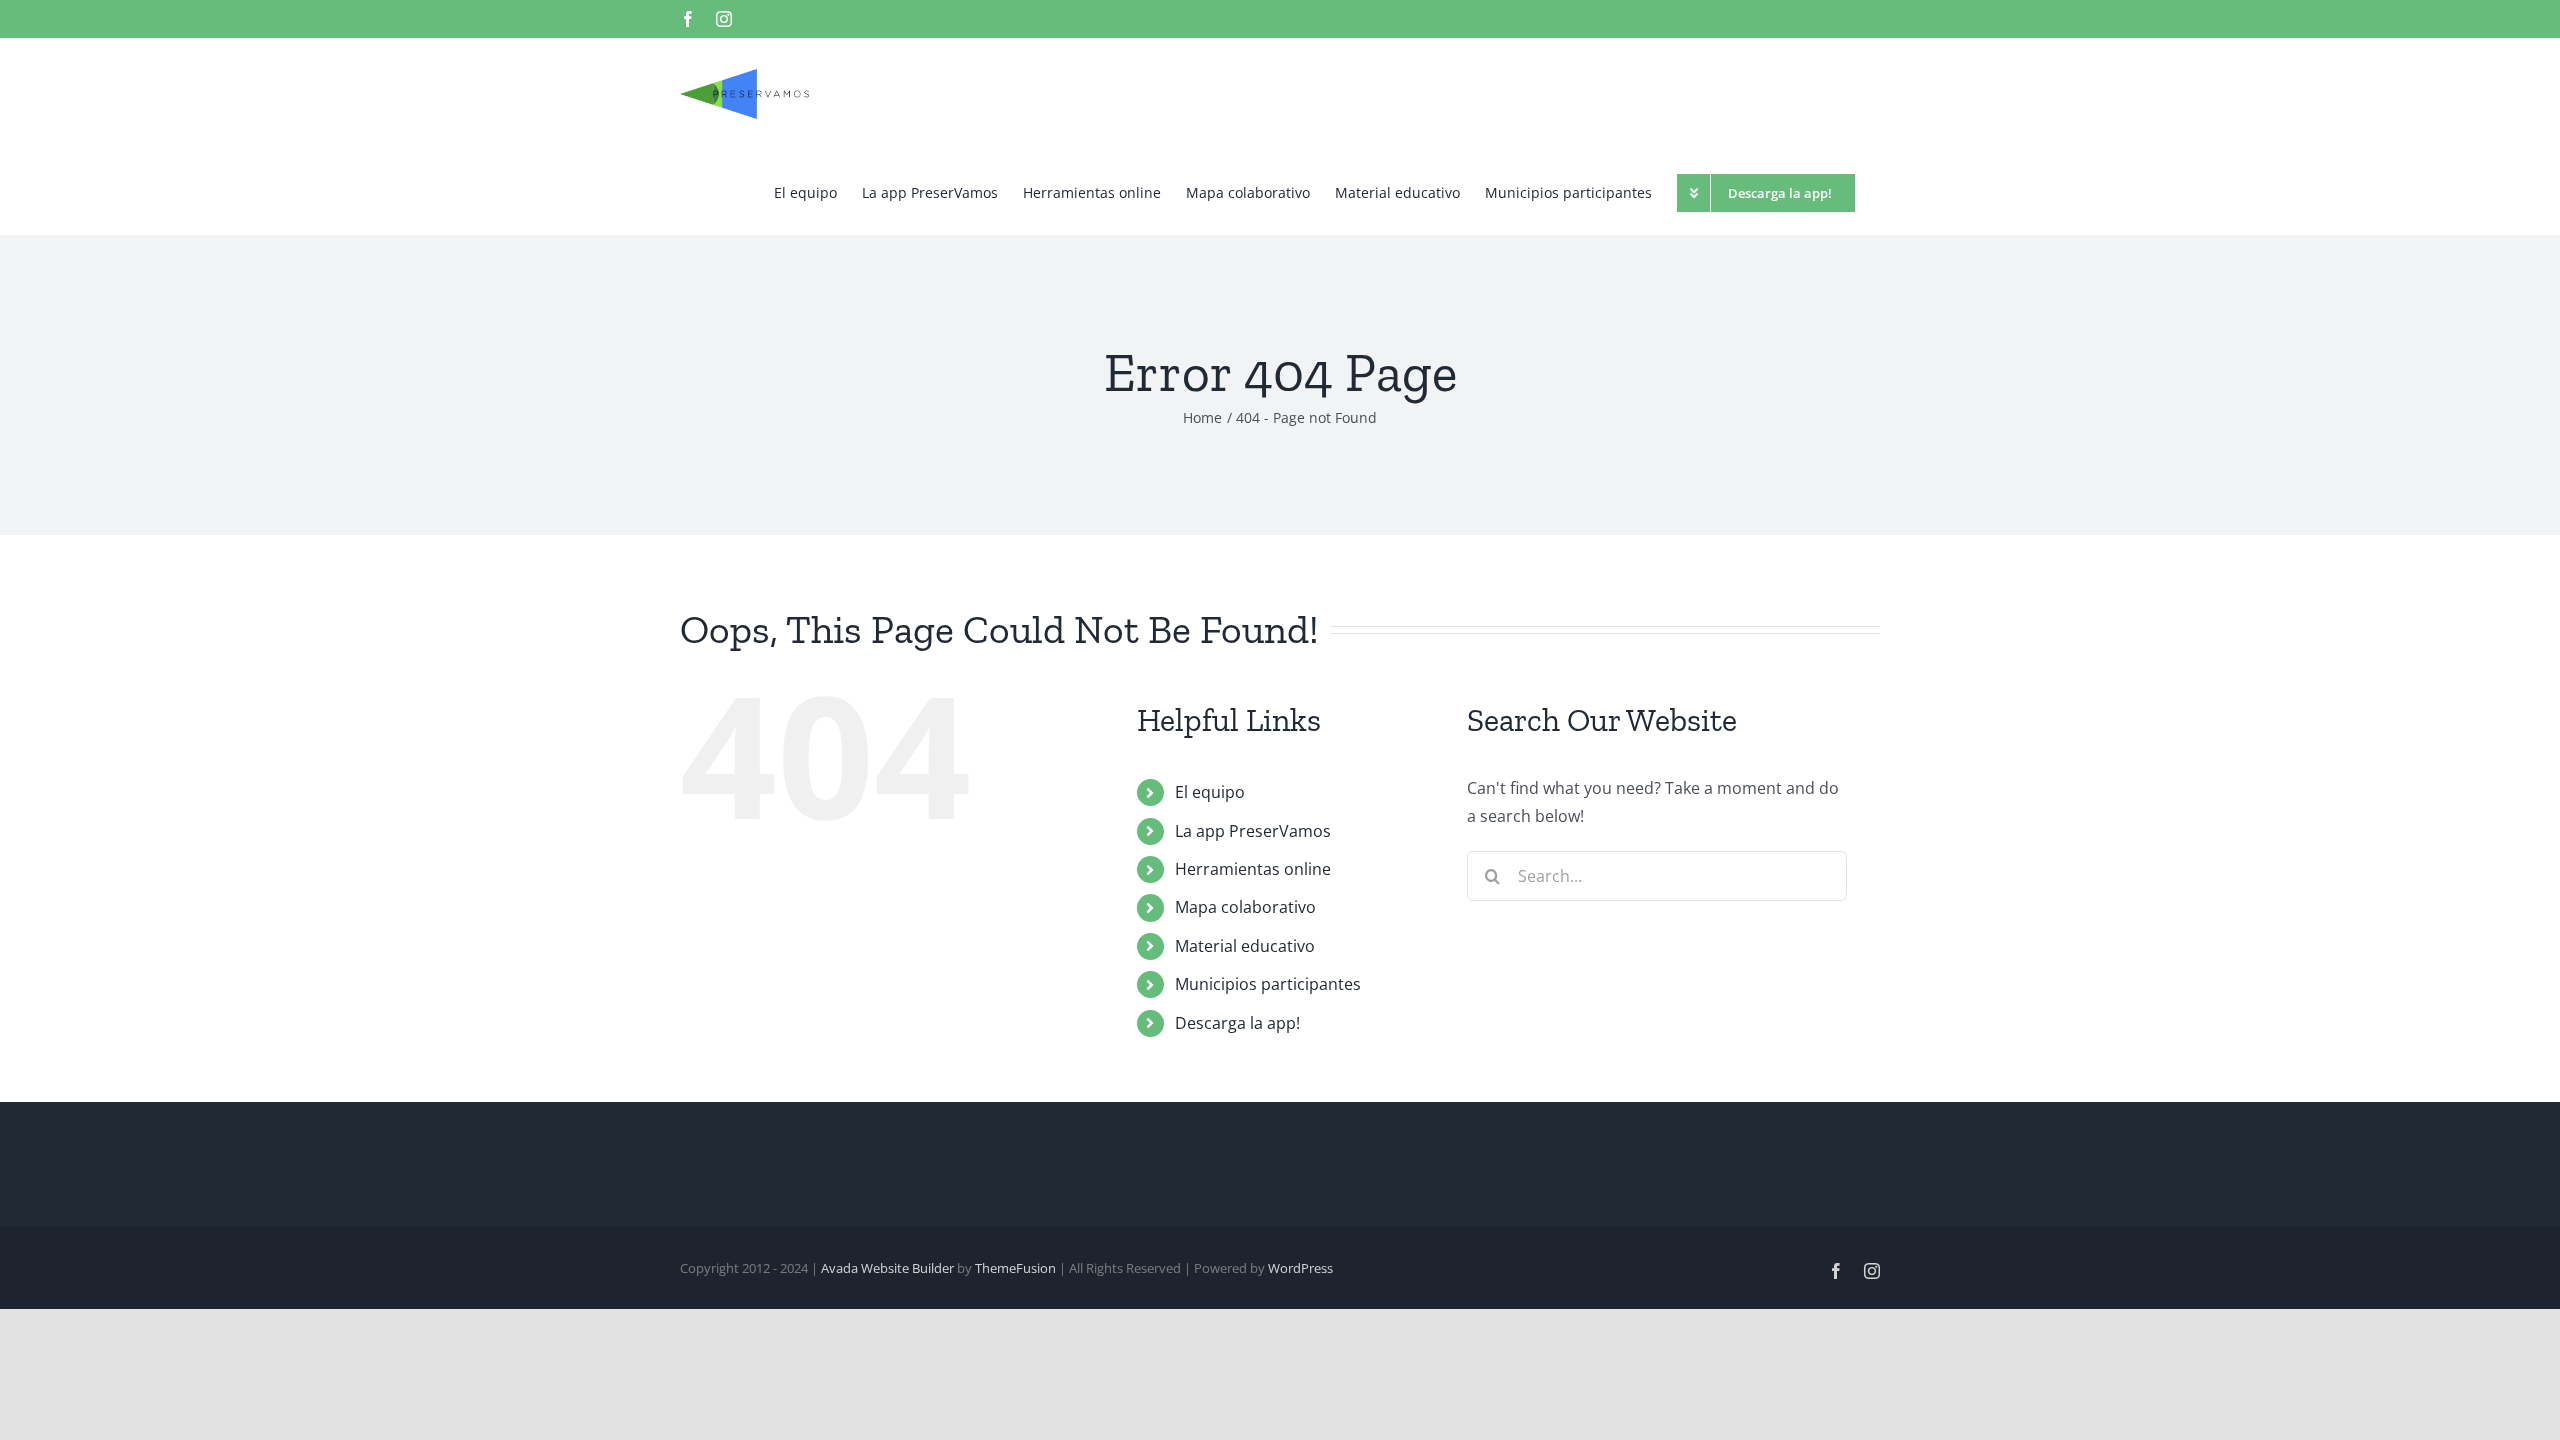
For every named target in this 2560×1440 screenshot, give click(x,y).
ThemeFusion (1015, 1268)
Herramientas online (1253, 869)
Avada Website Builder (887, 1268)
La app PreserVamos (1253, 831)
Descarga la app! (1237, 1023)
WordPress (1300, 1268)
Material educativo (1245, 946)
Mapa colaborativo (1245, 907)
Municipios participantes (1268, 984)
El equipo (1210, 792)
